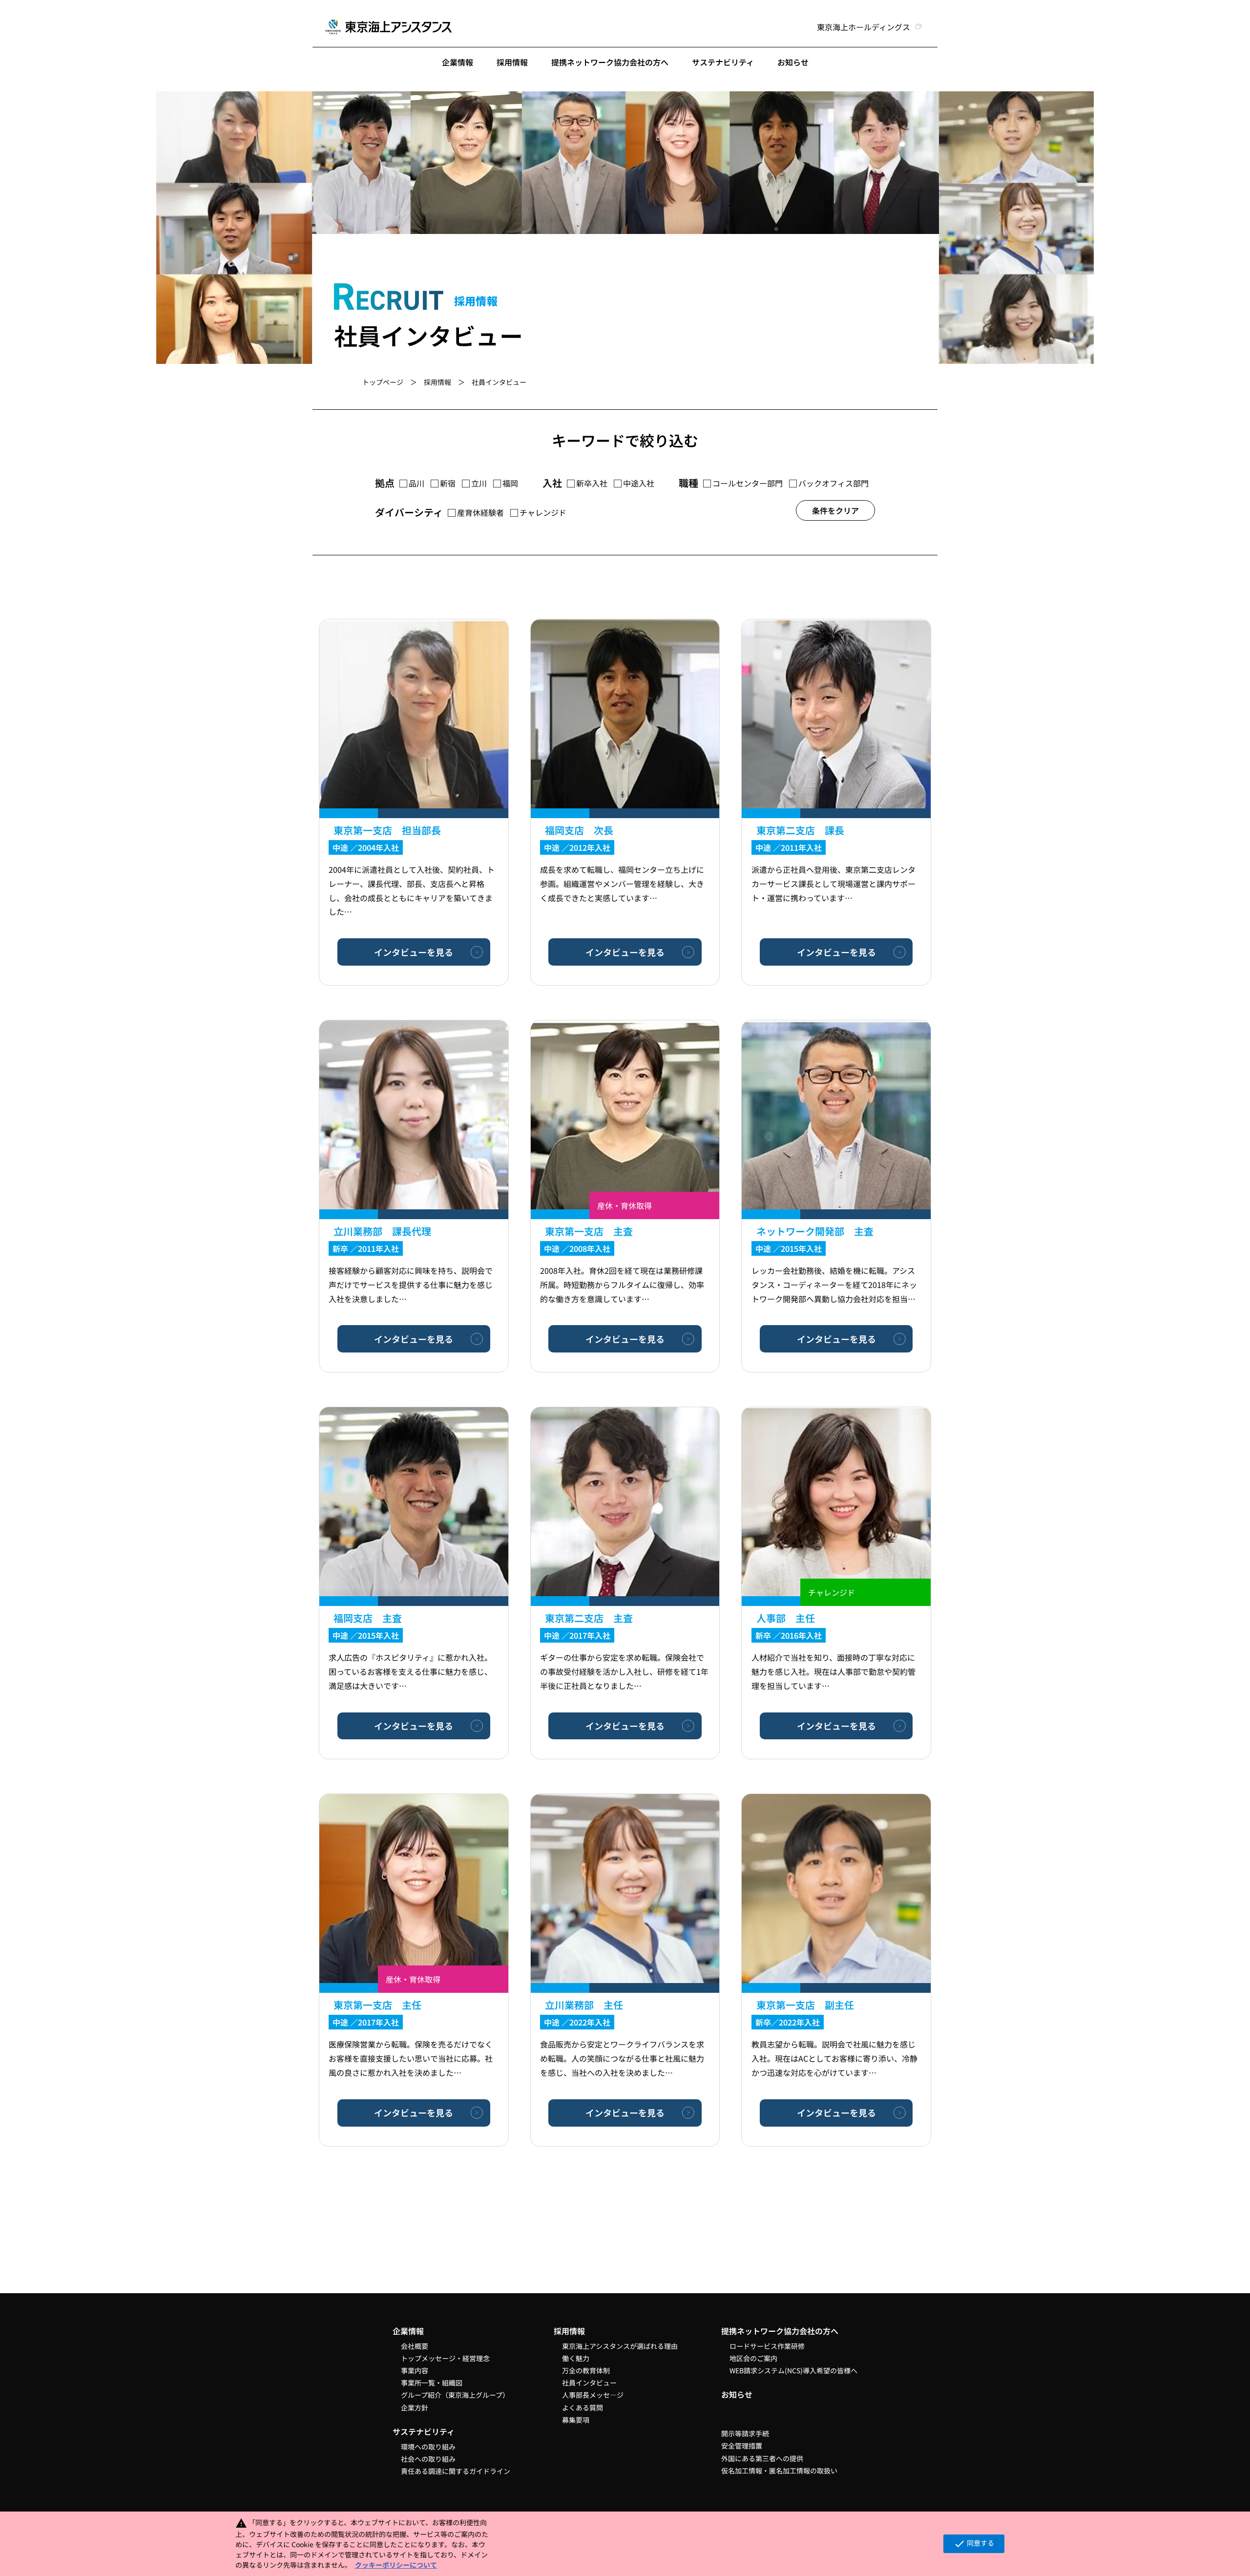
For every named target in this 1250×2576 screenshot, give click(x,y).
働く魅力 (576, 2358)
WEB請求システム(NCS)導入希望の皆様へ (793, 2370)
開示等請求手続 (745, 2433)
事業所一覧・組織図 (432, 2383)
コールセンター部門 (748, 484)
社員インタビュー (589, 2383)
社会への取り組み (428, 2459)
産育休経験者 (480, 513)
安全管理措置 (742, 2446)
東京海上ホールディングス (864, 27)
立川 (479, 484)
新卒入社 (592, 484)
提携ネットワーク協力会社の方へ (610, 62)
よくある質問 (583, 2407)
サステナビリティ (723, 62)
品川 (417, 484)
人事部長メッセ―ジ (593, 2395)
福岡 (510, 484)
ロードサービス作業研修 (767, 2346)
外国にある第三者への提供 (762, 2458)
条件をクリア (835, 510)
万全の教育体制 (586, 2370)
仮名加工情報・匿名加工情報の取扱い (779, 2470)
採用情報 (512, 62)
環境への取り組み (428, 2447)
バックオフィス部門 (833, 484)
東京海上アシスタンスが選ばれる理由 (620, 2346)
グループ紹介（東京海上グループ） (455, 2395)
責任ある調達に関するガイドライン (456, 2471)
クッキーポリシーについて (396, 2565)
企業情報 (458, 62)
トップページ (383, 382)
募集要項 (576, 2420)
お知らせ (793, 62)
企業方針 (415, 2407)
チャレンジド (543, 513)
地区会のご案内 (753, 2358)
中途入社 (639, 484)
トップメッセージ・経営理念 (445, 2358)
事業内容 (415, 2370)
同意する (974, 2544)
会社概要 (415, 2346)
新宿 (448, 484)
